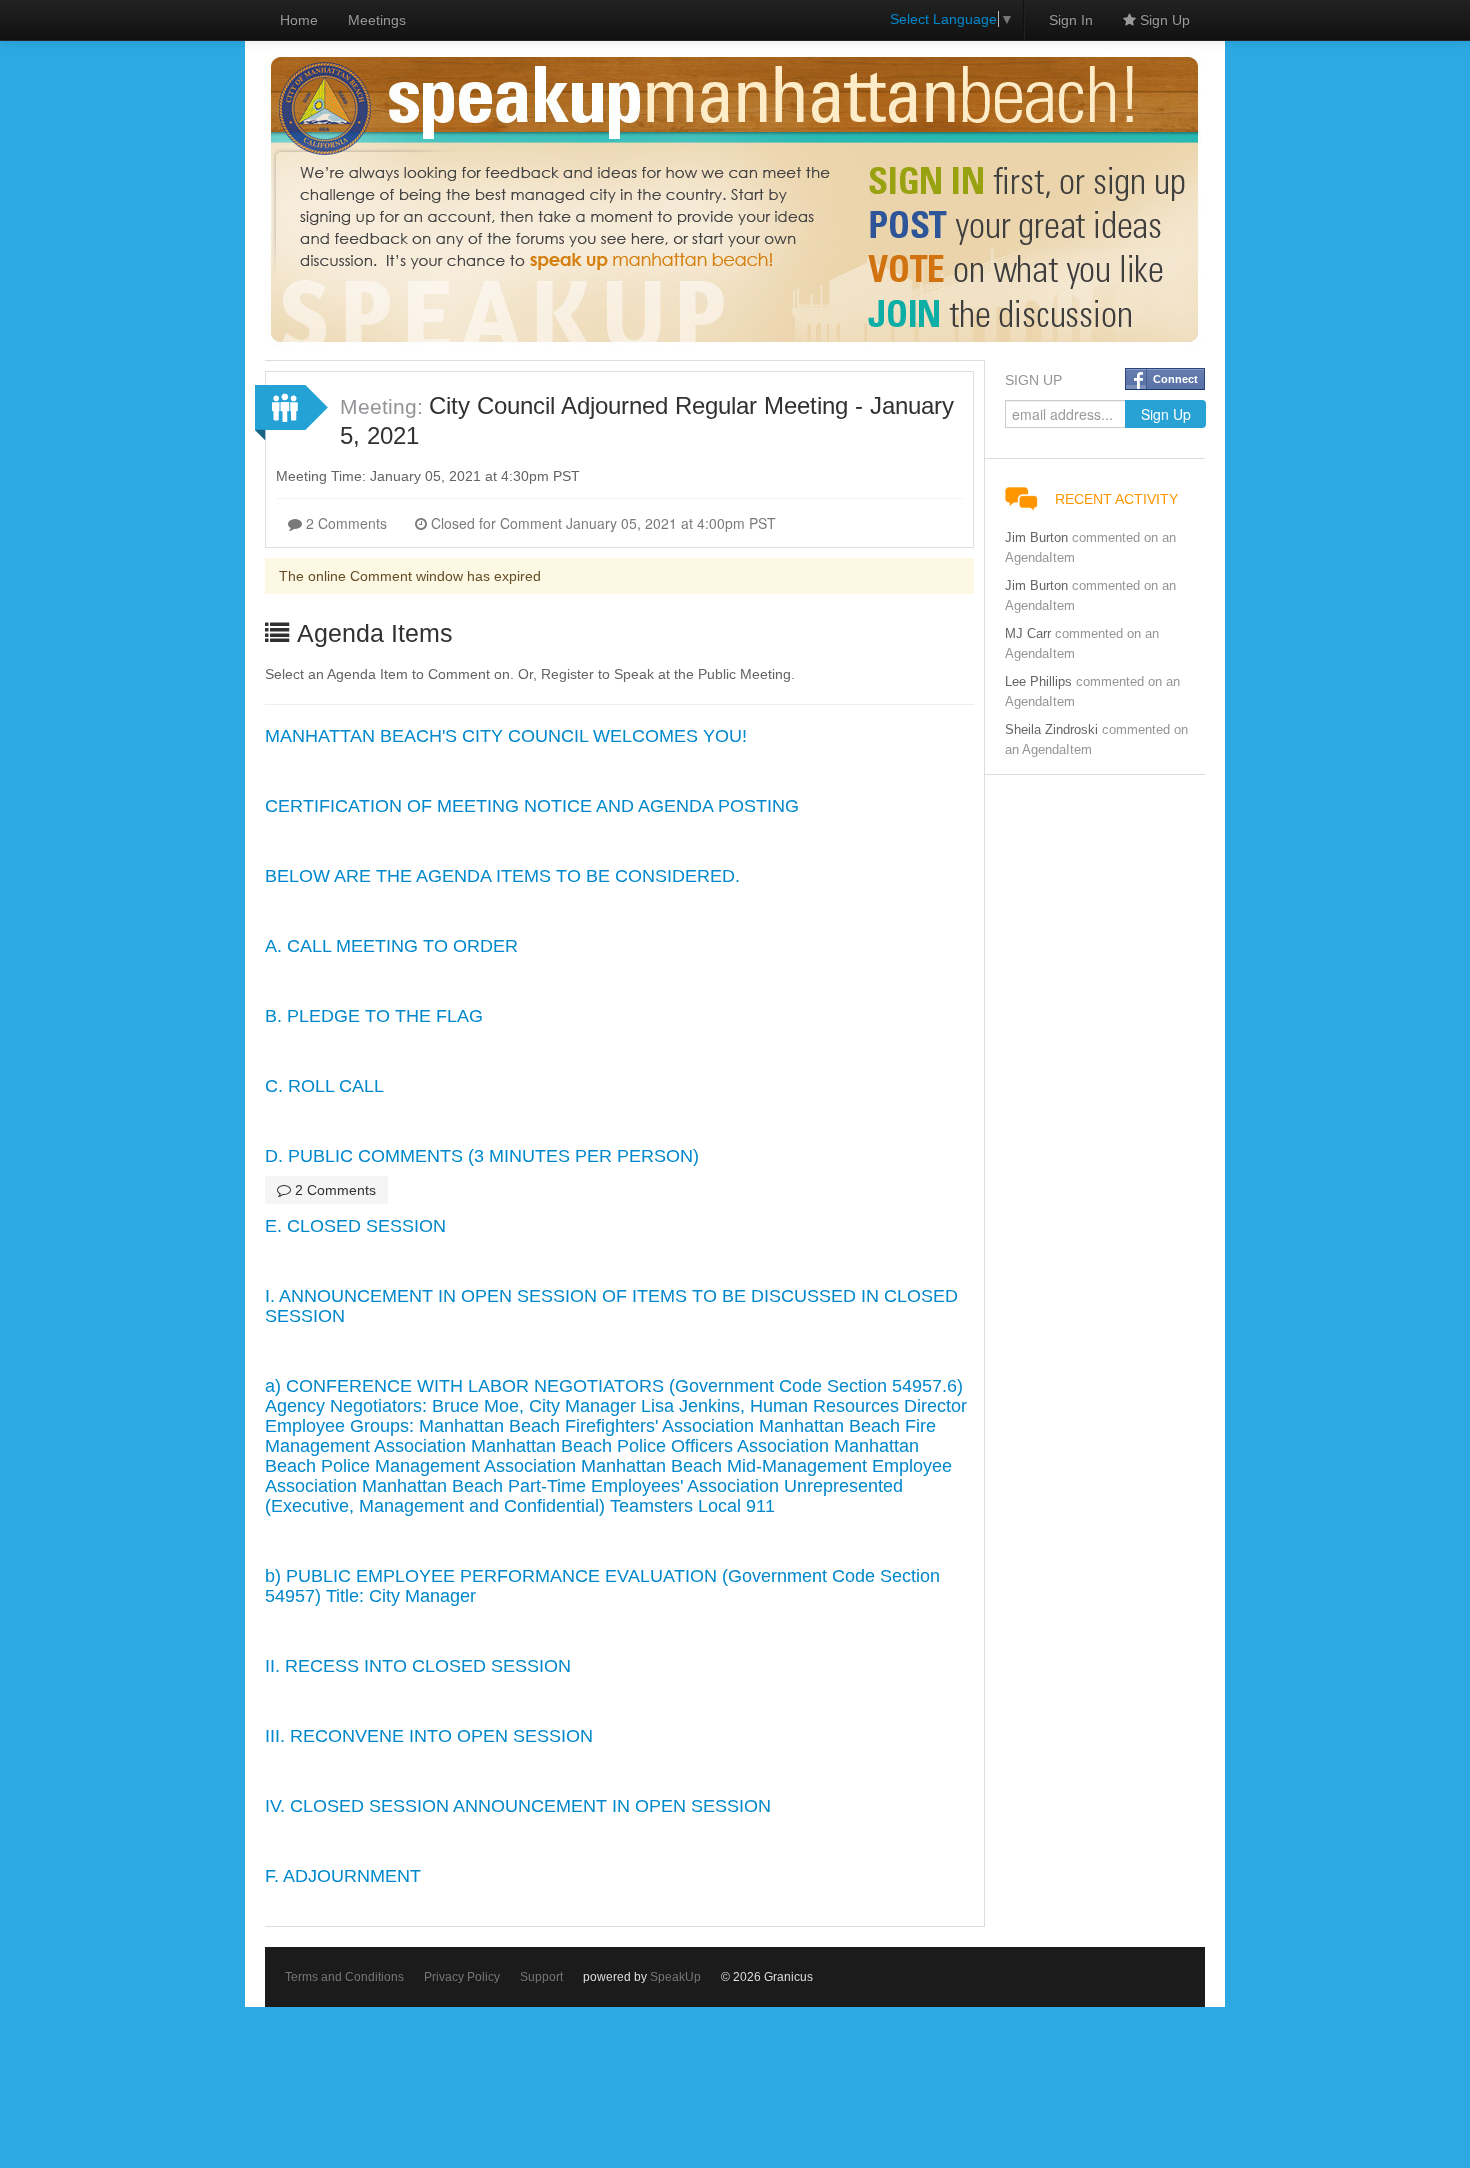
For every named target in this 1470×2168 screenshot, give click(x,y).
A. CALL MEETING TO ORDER (391, 946)
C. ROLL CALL (324, 1086)
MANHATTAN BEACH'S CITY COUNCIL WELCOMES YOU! (506, 736)
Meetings (377, 20)
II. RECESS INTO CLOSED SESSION (418, 1666)
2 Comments (344, 523)
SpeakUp (675, 1977)
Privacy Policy (462, 1977)
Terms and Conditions (344, 1977)
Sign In (1071, 20)
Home (299, 20)
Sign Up (1163, 20)
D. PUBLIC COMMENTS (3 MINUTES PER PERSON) (482, 1156)
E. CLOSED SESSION (355, 1226)
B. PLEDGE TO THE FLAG (374, 1016)
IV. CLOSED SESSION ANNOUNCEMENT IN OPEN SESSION (518, 1806)
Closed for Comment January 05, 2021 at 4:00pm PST (601, 523)
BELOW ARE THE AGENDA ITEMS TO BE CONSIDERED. (502, 876)
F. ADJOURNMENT (343, 1876)
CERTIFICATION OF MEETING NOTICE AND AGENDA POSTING (532, 806)
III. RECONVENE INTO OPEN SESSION (429, 1736)
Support (541, 1977)
